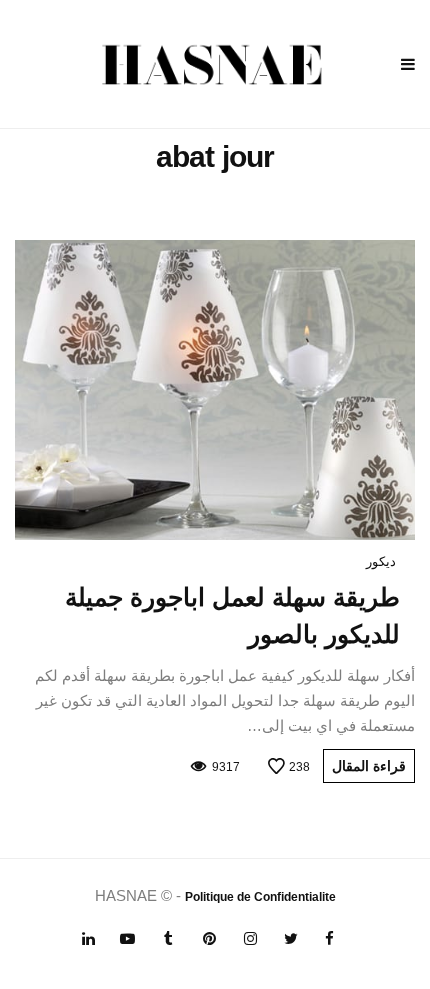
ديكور (381, 561)
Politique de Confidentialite (260, 897)
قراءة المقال (369, 766)
